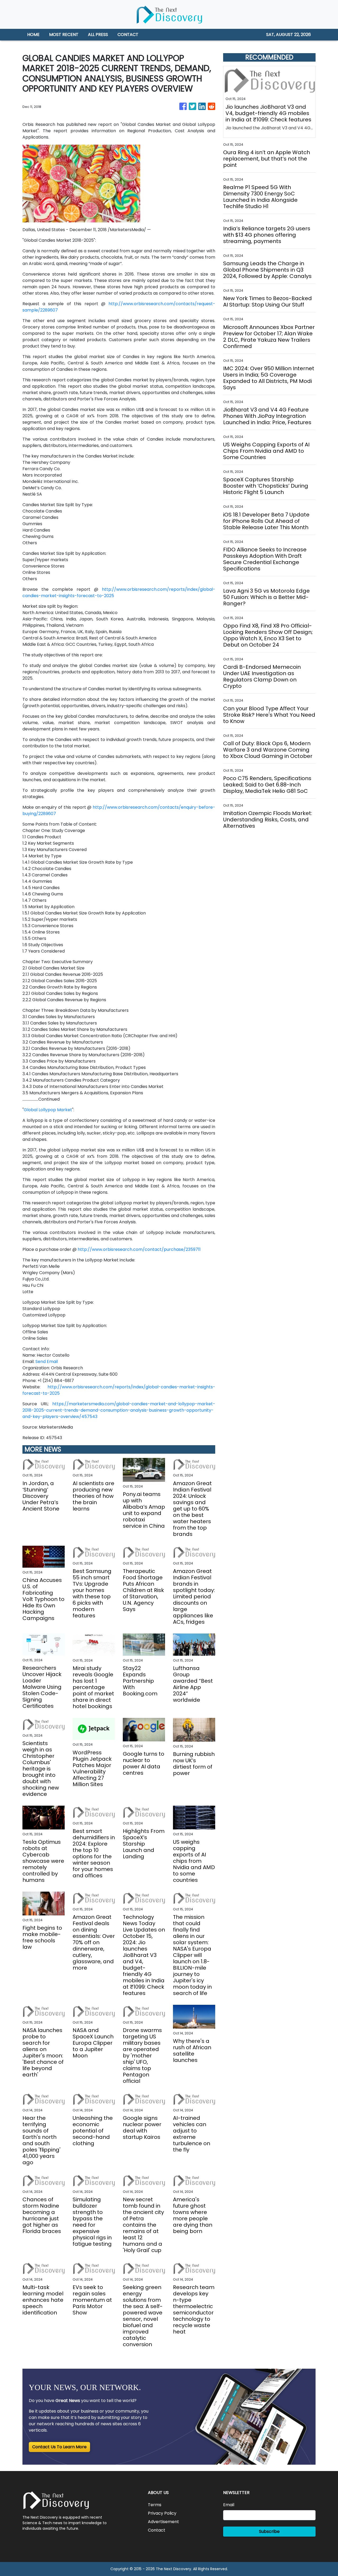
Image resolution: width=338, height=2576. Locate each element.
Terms (155, 2505)
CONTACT (128, 35)
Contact (157, 2530)
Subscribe (269, 2531)
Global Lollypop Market (48, 1110)
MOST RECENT (64, 35)
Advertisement (163, 2522)
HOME (33, 35)
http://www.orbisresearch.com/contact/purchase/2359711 (139, 1249)
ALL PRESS (98, 35)
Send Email (47, 1362)
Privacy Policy (162, 2513)
